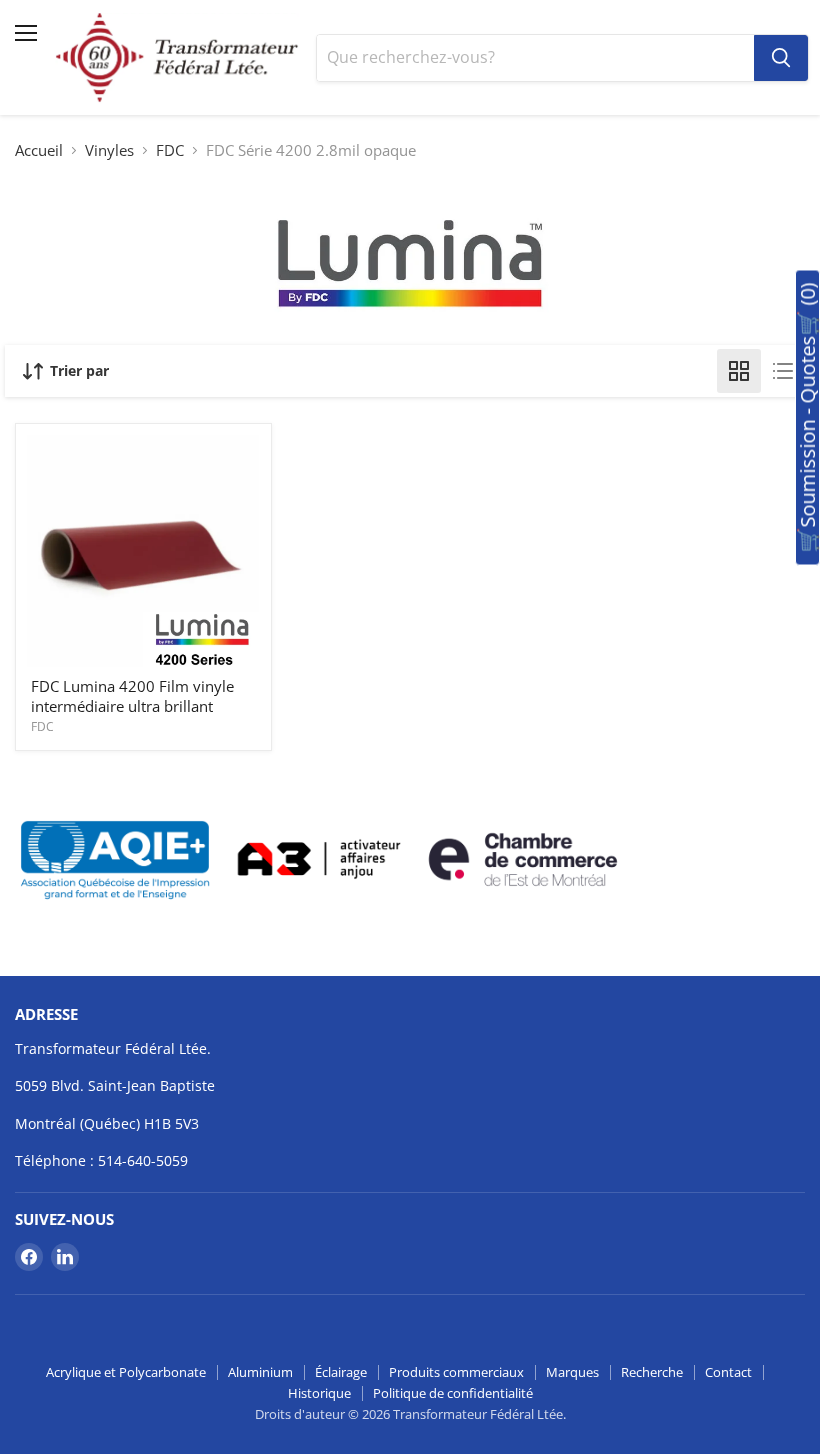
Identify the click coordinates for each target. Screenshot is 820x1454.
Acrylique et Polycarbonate (126, 1372)
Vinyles (109, 150)
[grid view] (739, 371)
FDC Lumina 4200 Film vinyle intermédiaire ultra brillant (132, 696)
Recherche (652, 1372)
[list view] (783, 371)
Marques (572, 1372)
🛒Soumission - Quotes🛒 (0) (807, 418)
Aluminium (260, 1372)
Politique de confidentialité (453, 1393)
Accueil (39, 150)
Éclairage (341, 1372)
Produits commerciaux (456, 1372)
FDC (170, 150)
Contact (728, 1372)
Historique (319, 1393)
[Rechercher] (781, 58)
